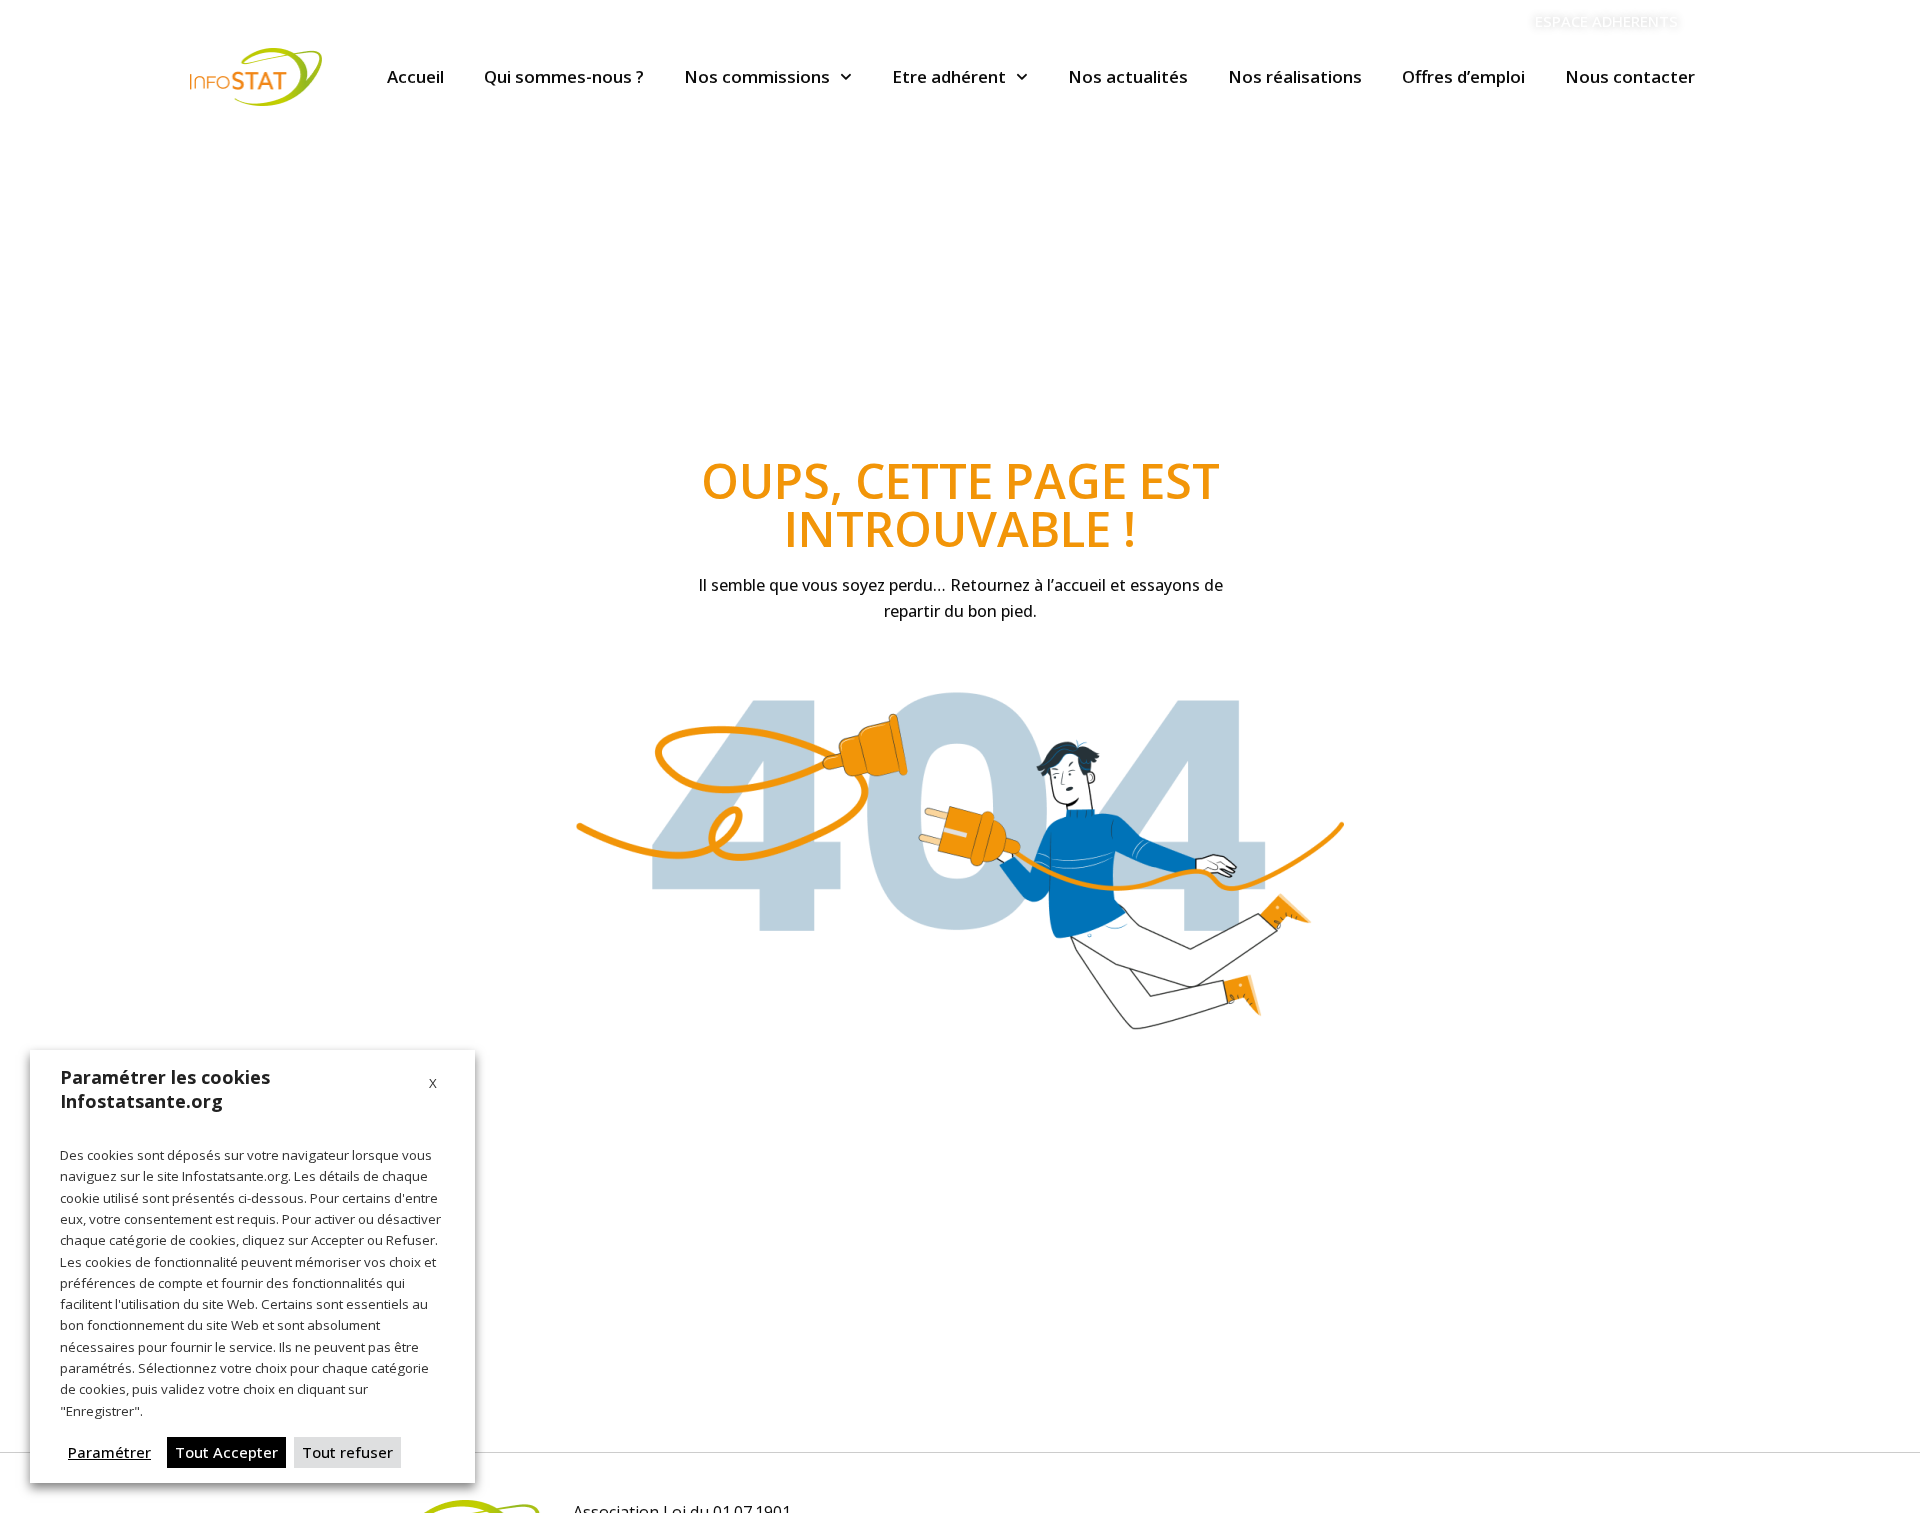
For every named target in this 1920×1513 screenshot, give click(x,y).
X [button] (433, 1083)
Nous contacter (1630, 76)
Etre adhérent (949, 76)
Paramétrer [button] (109, 1452)
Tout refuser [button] (347, 1452)
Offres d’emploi (1463, 76)
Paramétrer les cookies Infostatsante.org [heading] (165, 1089)
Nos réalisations (1295, 76)
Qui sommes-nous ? (564, 76)
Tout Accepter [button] (226, 1452)
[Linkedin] (1720, 22)
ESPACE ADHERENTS (1606, 21)
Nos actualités (1128, 76)
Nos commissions (757, 76)
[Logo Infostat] (256, 77)
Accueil (415, 76)
